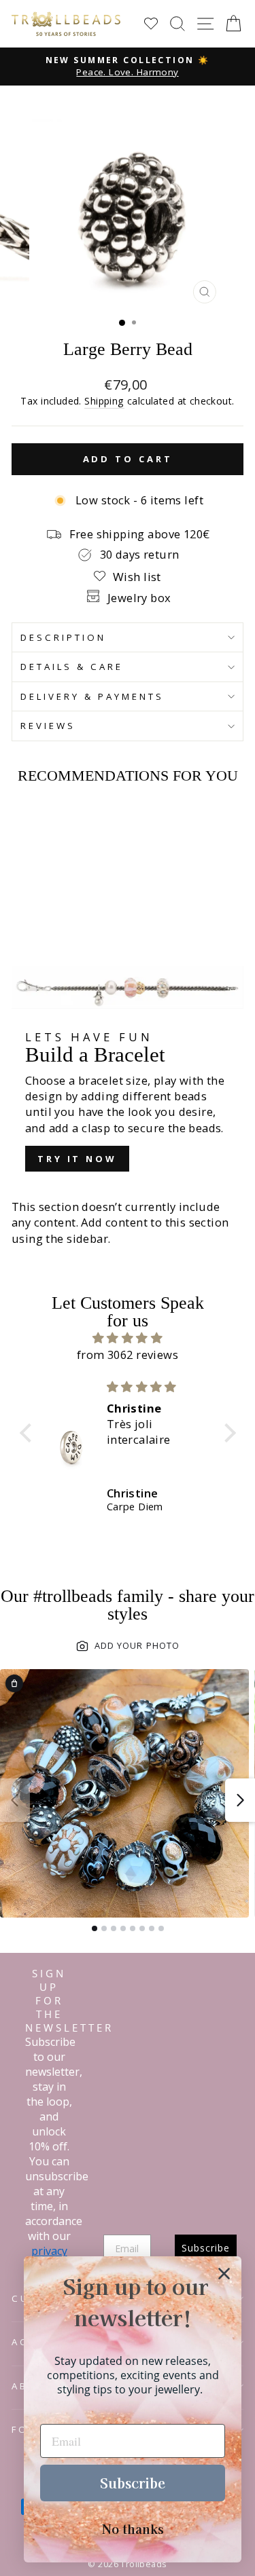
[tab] (95, 1928)
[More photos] (240, 1800)
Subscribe (133, 2483)
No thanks (133, 2528)
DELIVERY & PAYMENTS (92, 696)
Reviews (48, 726)
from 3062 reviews (128, 1355)
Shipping (104, 401)
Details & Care (72, 667)
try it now (77, 1159)
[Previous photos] (15, 1800)
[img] (128, 1338)
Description (63, 637)
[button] (29, 1433)
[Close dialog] (224, 2274)
